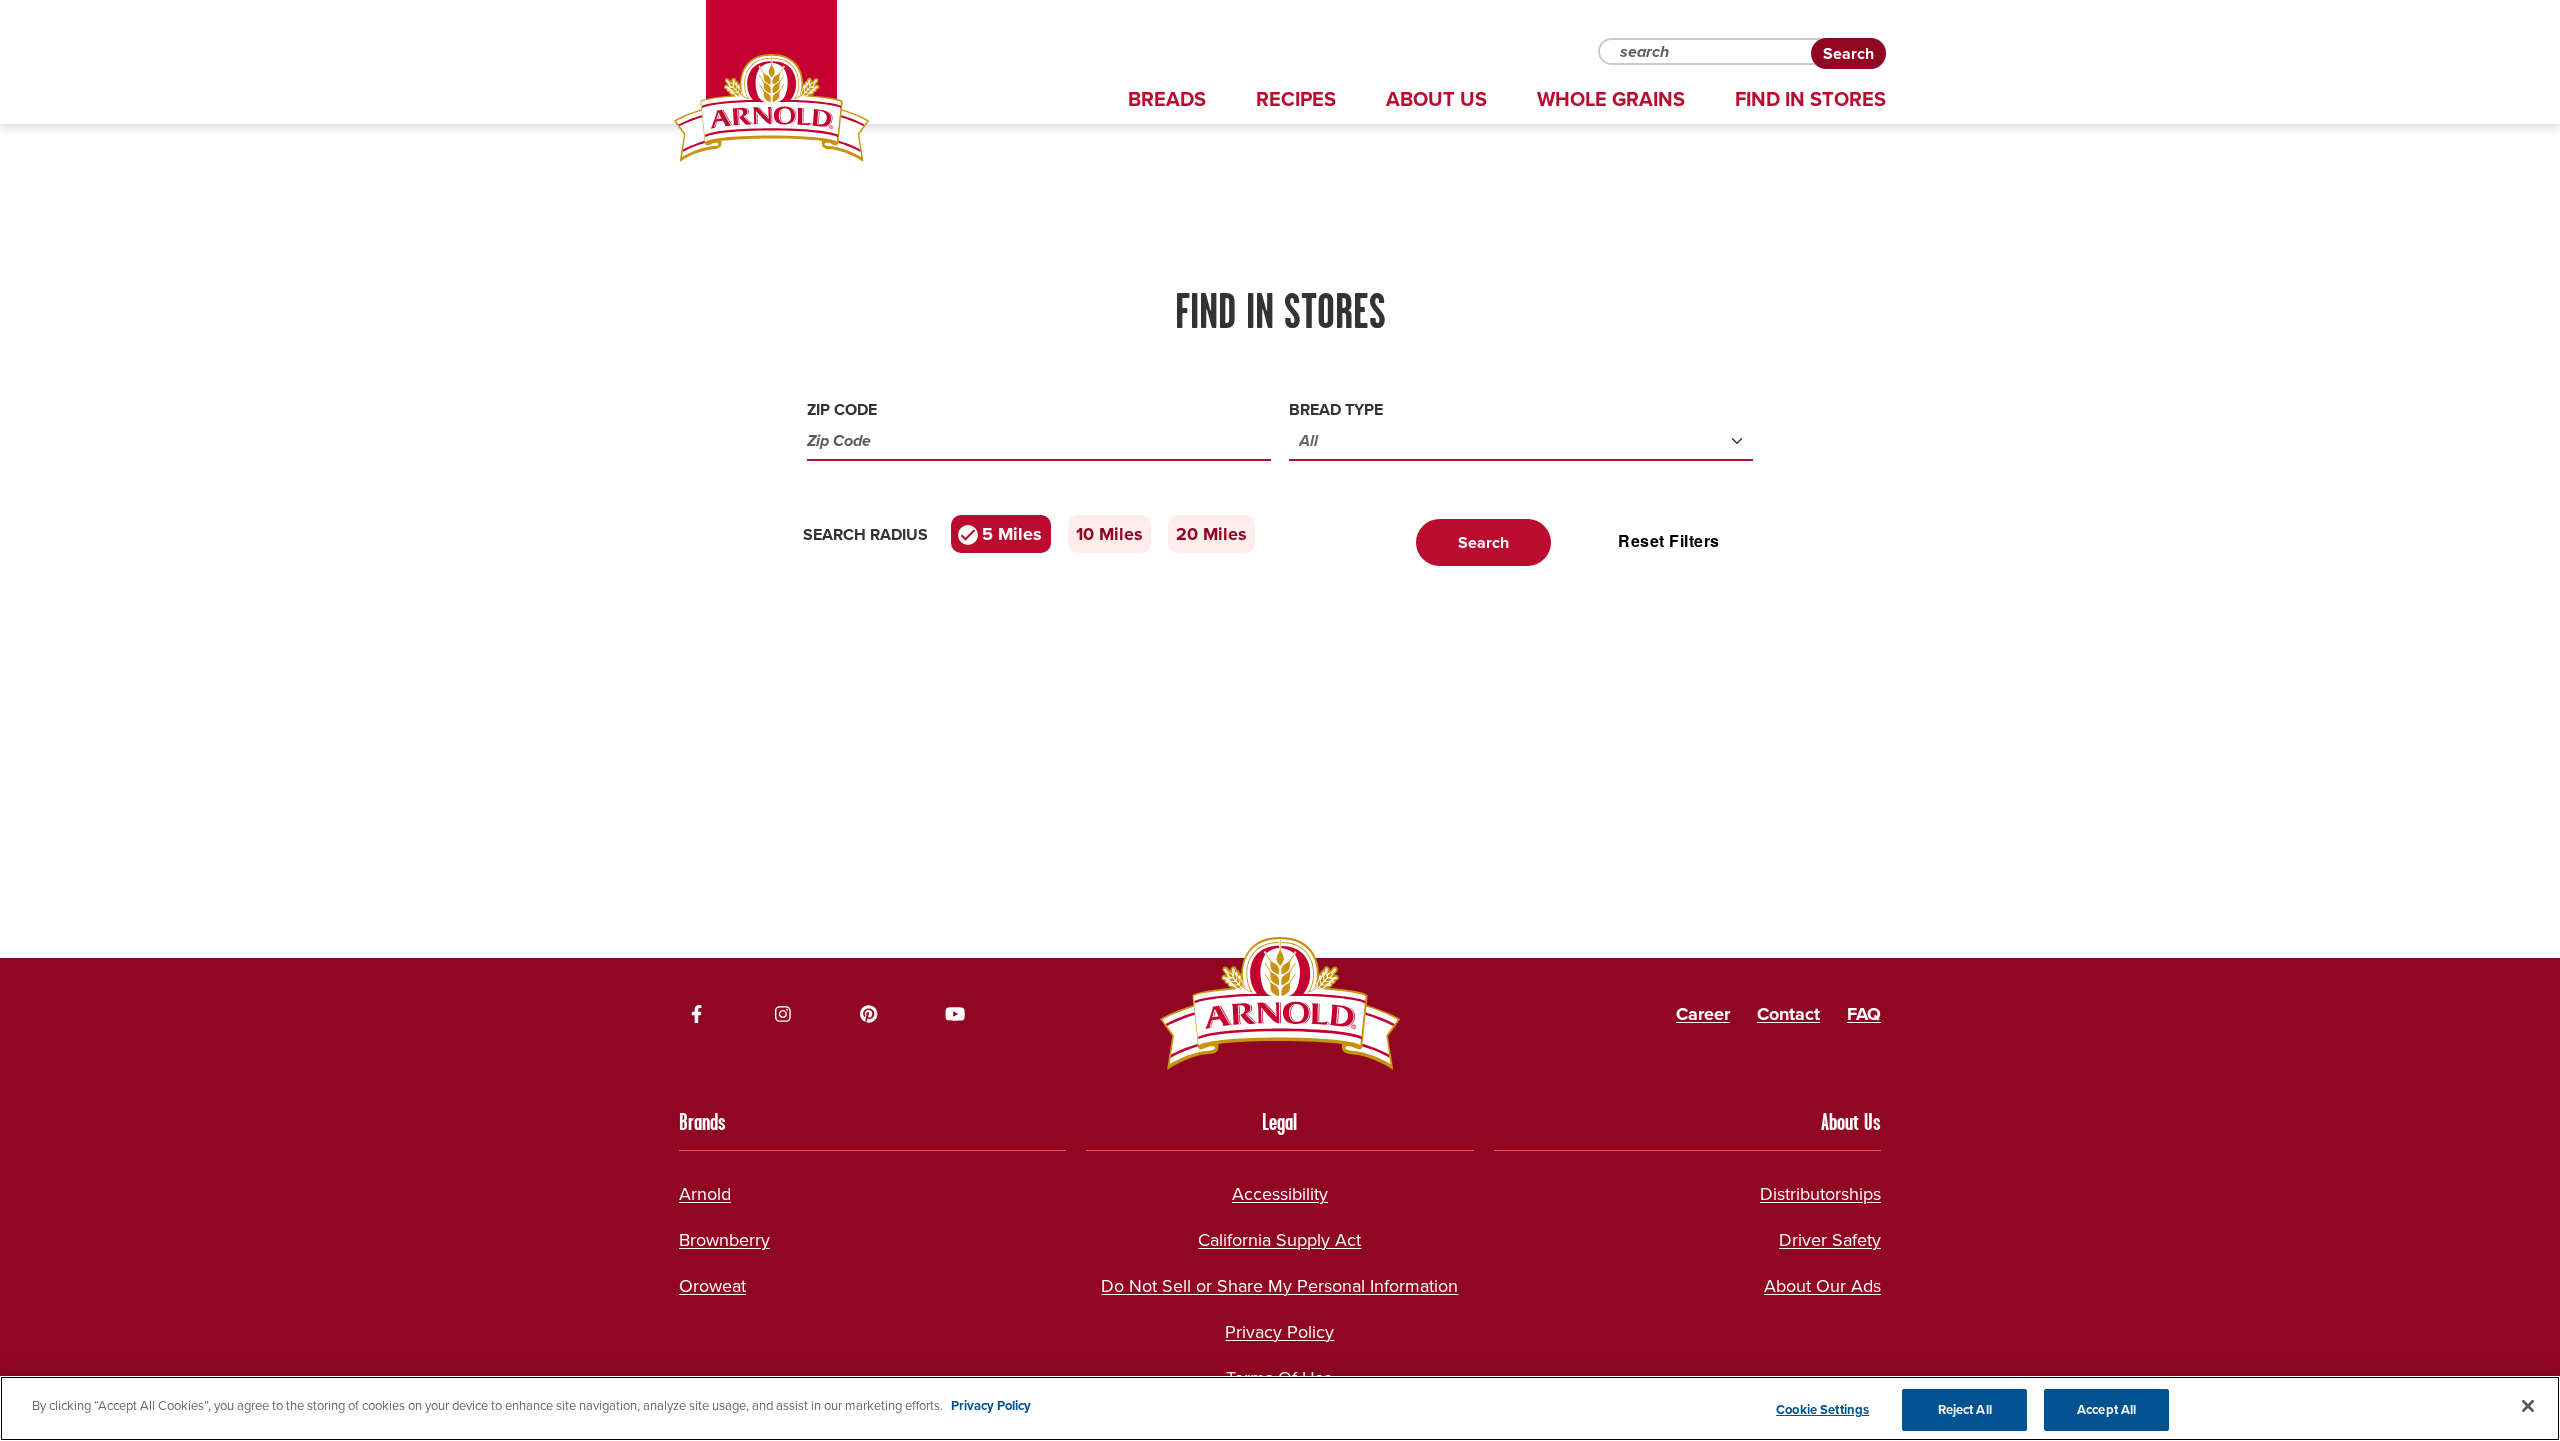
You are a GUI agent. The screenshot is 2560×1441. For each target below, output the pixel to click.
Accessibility (1280, 1194)
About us (1436, 99)
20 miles (1211, 534)
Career (1703, 1014)
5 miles (1012, 534)
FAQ (1864, 1014)
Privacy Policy (1279, 1332)
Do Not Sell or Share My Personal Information (1279, 1286)
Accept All (2106, 1409)
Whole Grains (1611, 99)
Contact (1788, 1014)
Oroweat (712, 1286)
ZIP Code (842, 409)
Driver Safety (1830, 1240)
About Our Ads (1822, 1286)
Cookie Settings (1822, 1409)
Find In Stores (1810, 99)
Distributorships (1820, 1194)
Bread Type (1336, 409)
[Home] (771, 108)
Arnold (705, 1194)
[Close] (2528, 1406)
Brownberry (724, 1240)
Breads (1167, 99)
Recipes (1296, 99)
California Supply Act (1279, 1240)
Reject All (1965, 1409)
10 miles (1109, 534)
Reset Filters (1669, 540)
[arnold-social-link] (697, 1014)
